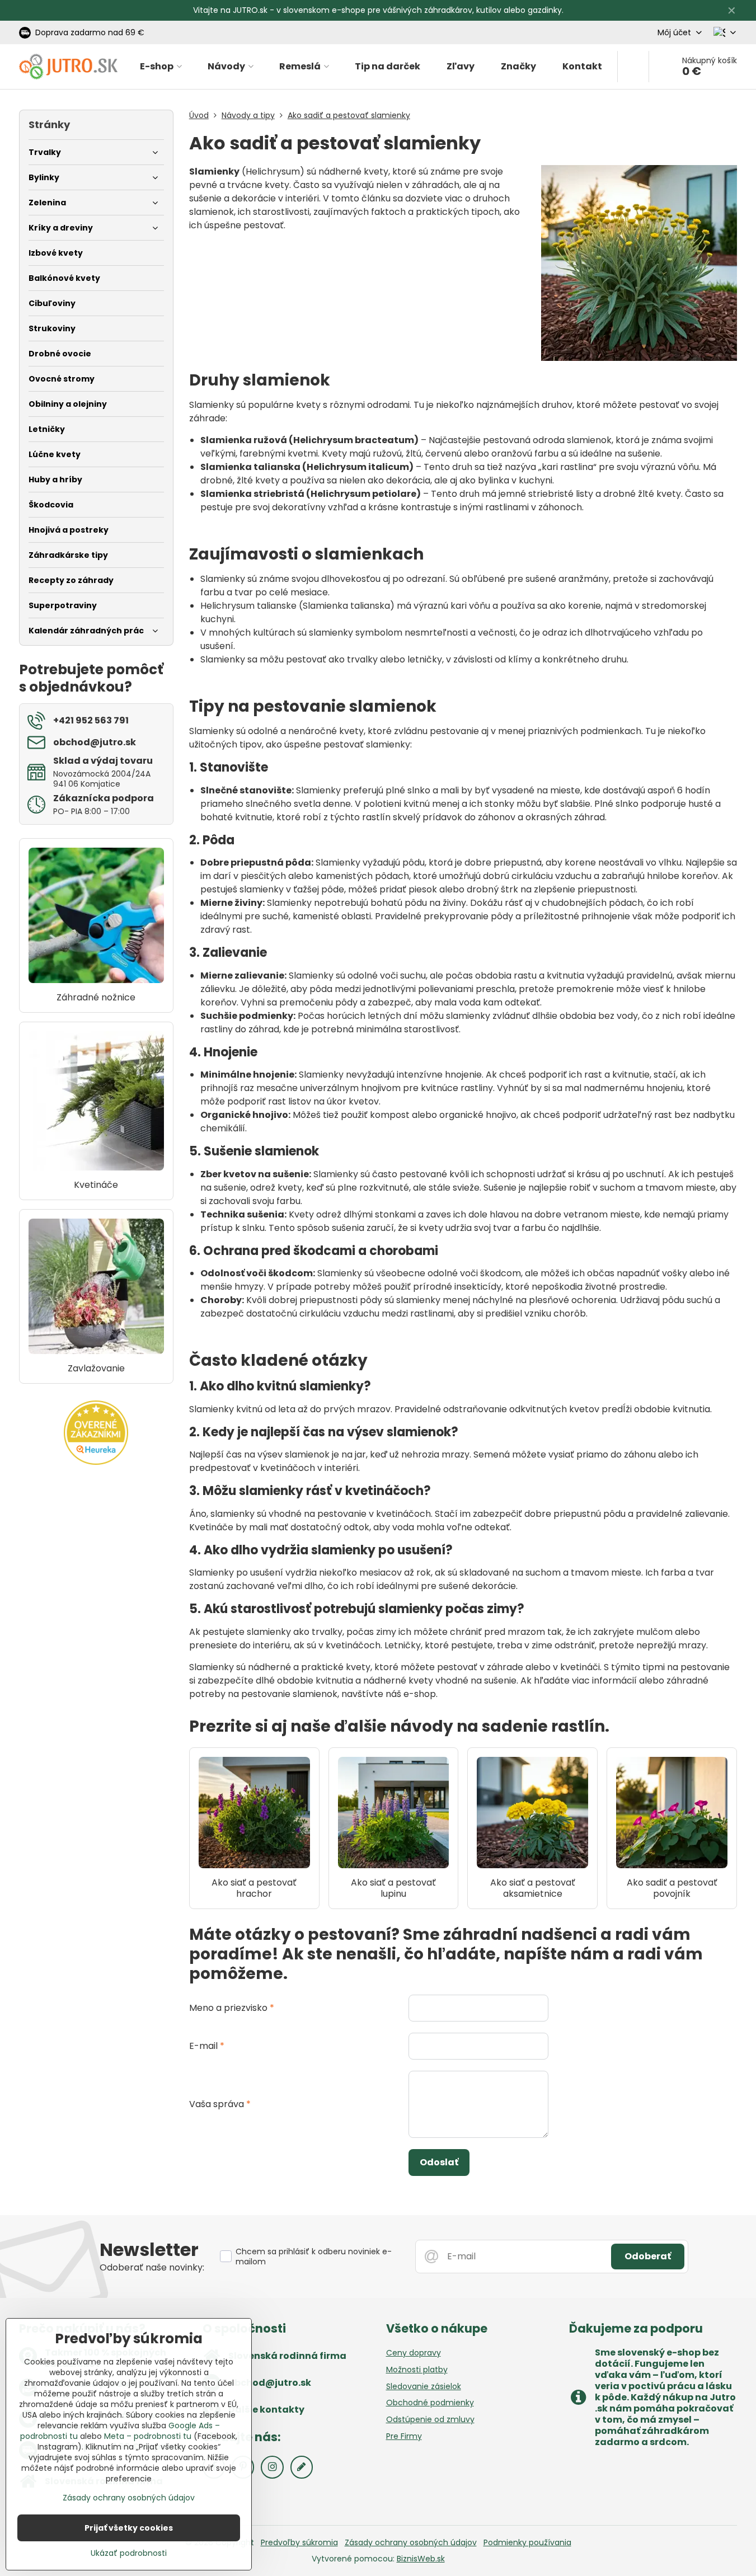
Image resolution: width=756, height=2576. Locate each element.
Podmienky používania (527, 2542)
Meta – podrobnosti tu (148, 2436)
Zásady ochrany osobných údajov (411, 2542)
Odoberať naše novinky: (152, 2267)
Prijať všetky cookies (129, 2528)
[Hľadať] (633, 67)
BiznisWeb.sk (421, 2559)
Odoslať (439, 2162)
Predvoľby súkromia (299, 2542)
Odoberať (648, 2256)
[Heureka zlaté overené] (96, 1462)
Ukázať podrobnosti (129, 2553)
